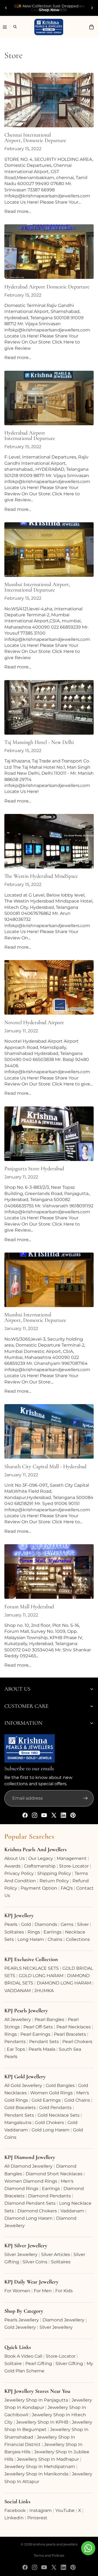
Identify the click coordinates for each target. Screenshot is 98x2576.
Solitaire (13, 2364)
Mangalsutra (18, 2123)
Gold (26, 1924)
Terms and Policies (49, 2555)
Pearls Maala (42, 2049)
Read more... (18, 211)
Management (72, 1858)
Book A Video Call (23, 2356)
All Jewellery (18, 2020)
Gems (67, 1924)
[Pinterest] (73, 1815)
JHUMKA (44, 1991)
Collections (78, 1939)
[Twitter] (54, 1815)
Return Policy (54, 1881)
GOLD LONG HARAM (41, 1976)
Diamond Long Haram (28, 2218)
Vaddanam (72, 2211)
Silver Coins (35, 2262)
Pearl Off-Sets (38, 2027)
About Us (15, 1858)
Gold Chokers (49, 2123)
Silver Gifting (69, 2364)
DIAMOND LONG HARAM (64, 1983)
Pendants (15, 2042)
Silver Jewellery (21, 2254)
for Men (43, 2291)
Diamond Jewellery (63, 2320)
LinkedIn (14, 2518)
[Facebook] (25, 1815)
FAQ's (67, 1888)
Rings (34, 1932)
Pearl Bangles (49, 2020)
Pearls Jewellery (22, 2320)
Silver (83, 1924)
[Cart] (91, 27)
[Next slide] (92, 8)
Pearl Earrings (35, 2034)
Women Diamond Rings (31, 2181)
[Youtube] (44, 1815)
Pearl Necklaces (73, 2027)
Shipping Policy (54, 1873)
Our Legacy (41, 1858)
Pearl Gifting (39, 2364)
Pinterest (37, 2518)
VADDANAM (18, 1991)
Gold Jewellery (20, 2327)
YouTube (65, 2510)
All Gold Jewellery (23, 2085)
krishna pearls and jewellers (55, 2544)
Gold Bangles (60, 2085)
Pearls (11, 1924)
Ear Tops (16, 2049)
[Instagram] (35, 1815)
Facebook (15, 2510)
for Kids (64, 2291)
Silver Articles (56, 2254)
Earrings (53, 1932)
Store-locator (74, 1866)
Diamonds (46, 1924)
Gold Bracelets (20, 2108)
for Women (17, 2291)
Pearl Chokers (77, 2042)
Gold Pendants (55, 2108)
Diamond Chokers (37, 2211)
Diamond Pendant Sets (30, 2203)
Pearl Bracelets (70, 2034)
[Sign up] (85, 1798)
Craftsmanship (40, 1866)
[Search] (13, 27)
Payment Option (39, 1888)
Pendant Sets (44, 2042)
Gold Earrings (46, 2100)
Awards (12, 1866)
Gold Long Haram (50, 2130)
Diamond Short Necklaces (54, 2174)
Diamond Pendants (49, 2196)
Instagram (41, 2510)
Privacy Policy (19, 1873)
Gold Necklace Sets (59, 2115)
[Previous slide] (6, 8)
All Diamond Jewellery (28, 2166)
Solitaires (14, 1932)
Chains (55, 1939)
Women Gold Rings (51, 2093)
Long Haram (31, 1939)
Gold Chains (77, 2100)
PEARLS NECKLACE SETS (32, 1968)
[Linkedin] (63, 1815)
